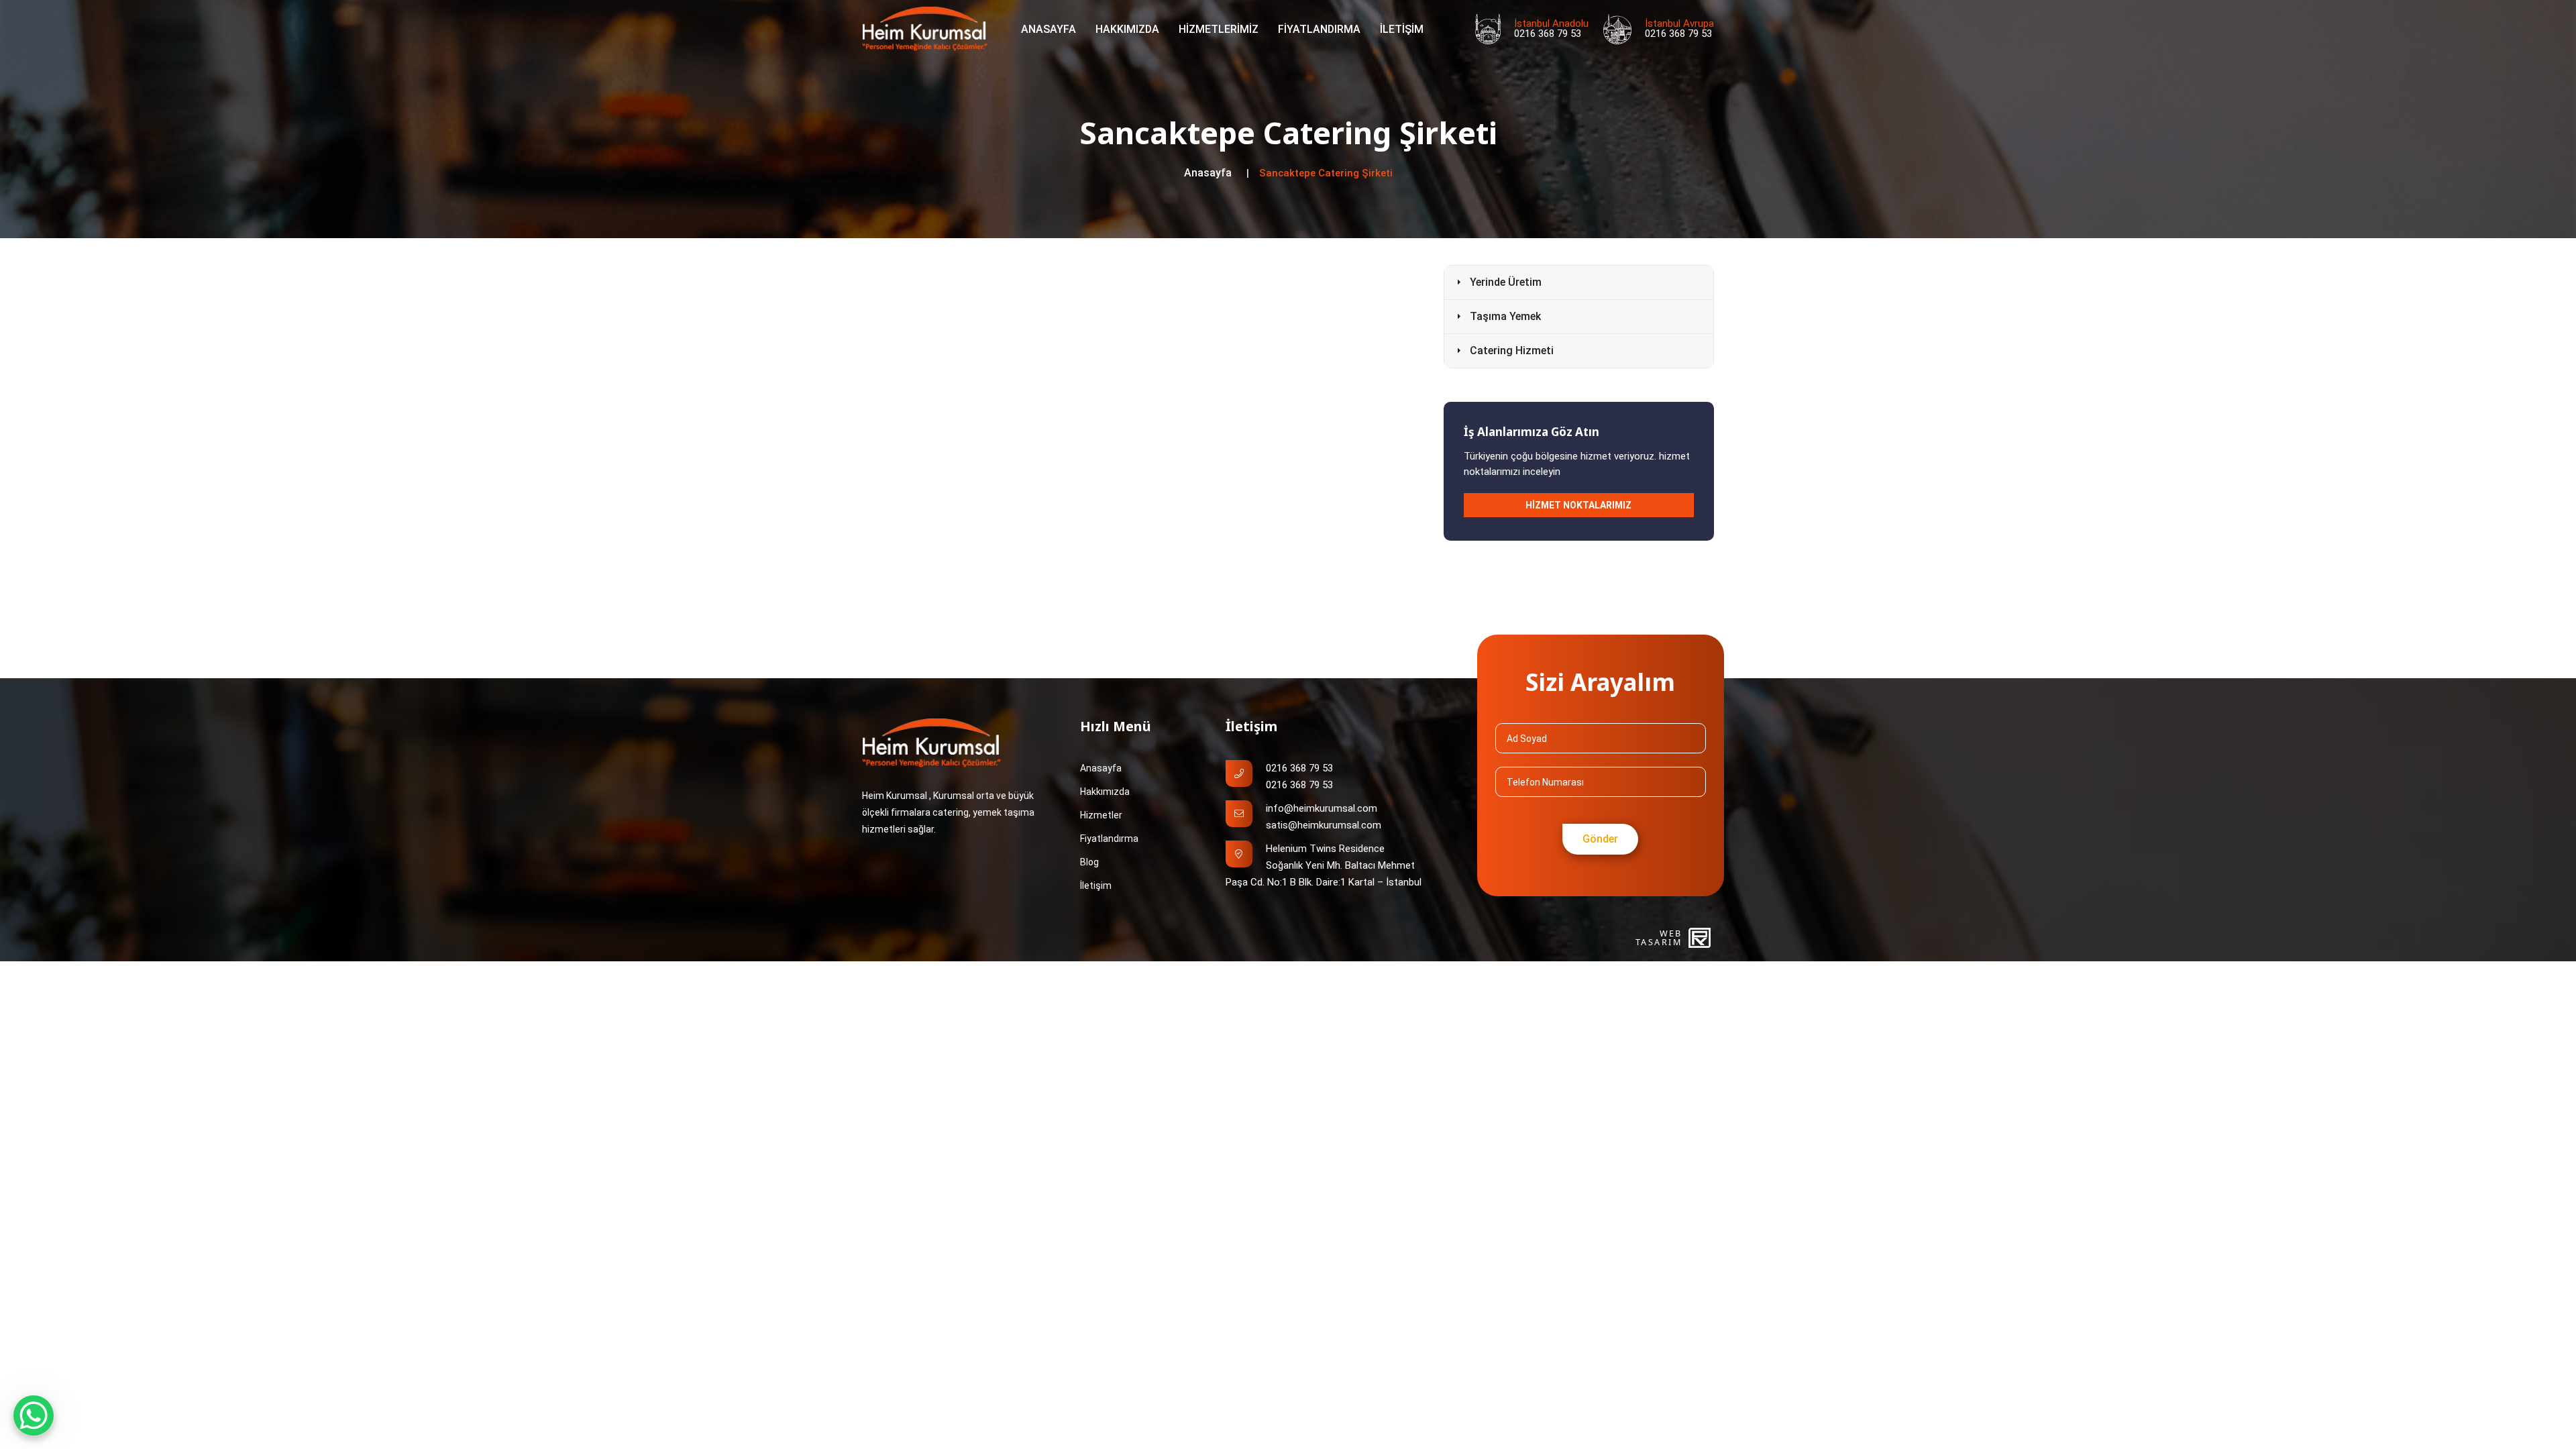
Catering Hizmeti (1512, 351)
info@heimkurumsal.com (1322, 808)
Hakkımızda (1127, 29)
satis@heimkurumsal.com (1324, 825)
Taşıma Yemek (1505, 316)
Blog (1089, 862)
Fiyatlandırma (1319, 29)
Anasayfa (1049, 29)
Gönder (1600, 839)
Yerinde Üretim (1506, 282)
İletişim (1402, 29)
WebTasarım (1659, 938)
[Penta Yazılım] (1701, 938)
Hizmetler (1101, 815)
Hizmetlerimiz (1219, 29)
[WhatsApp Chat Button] (34, 1415)
